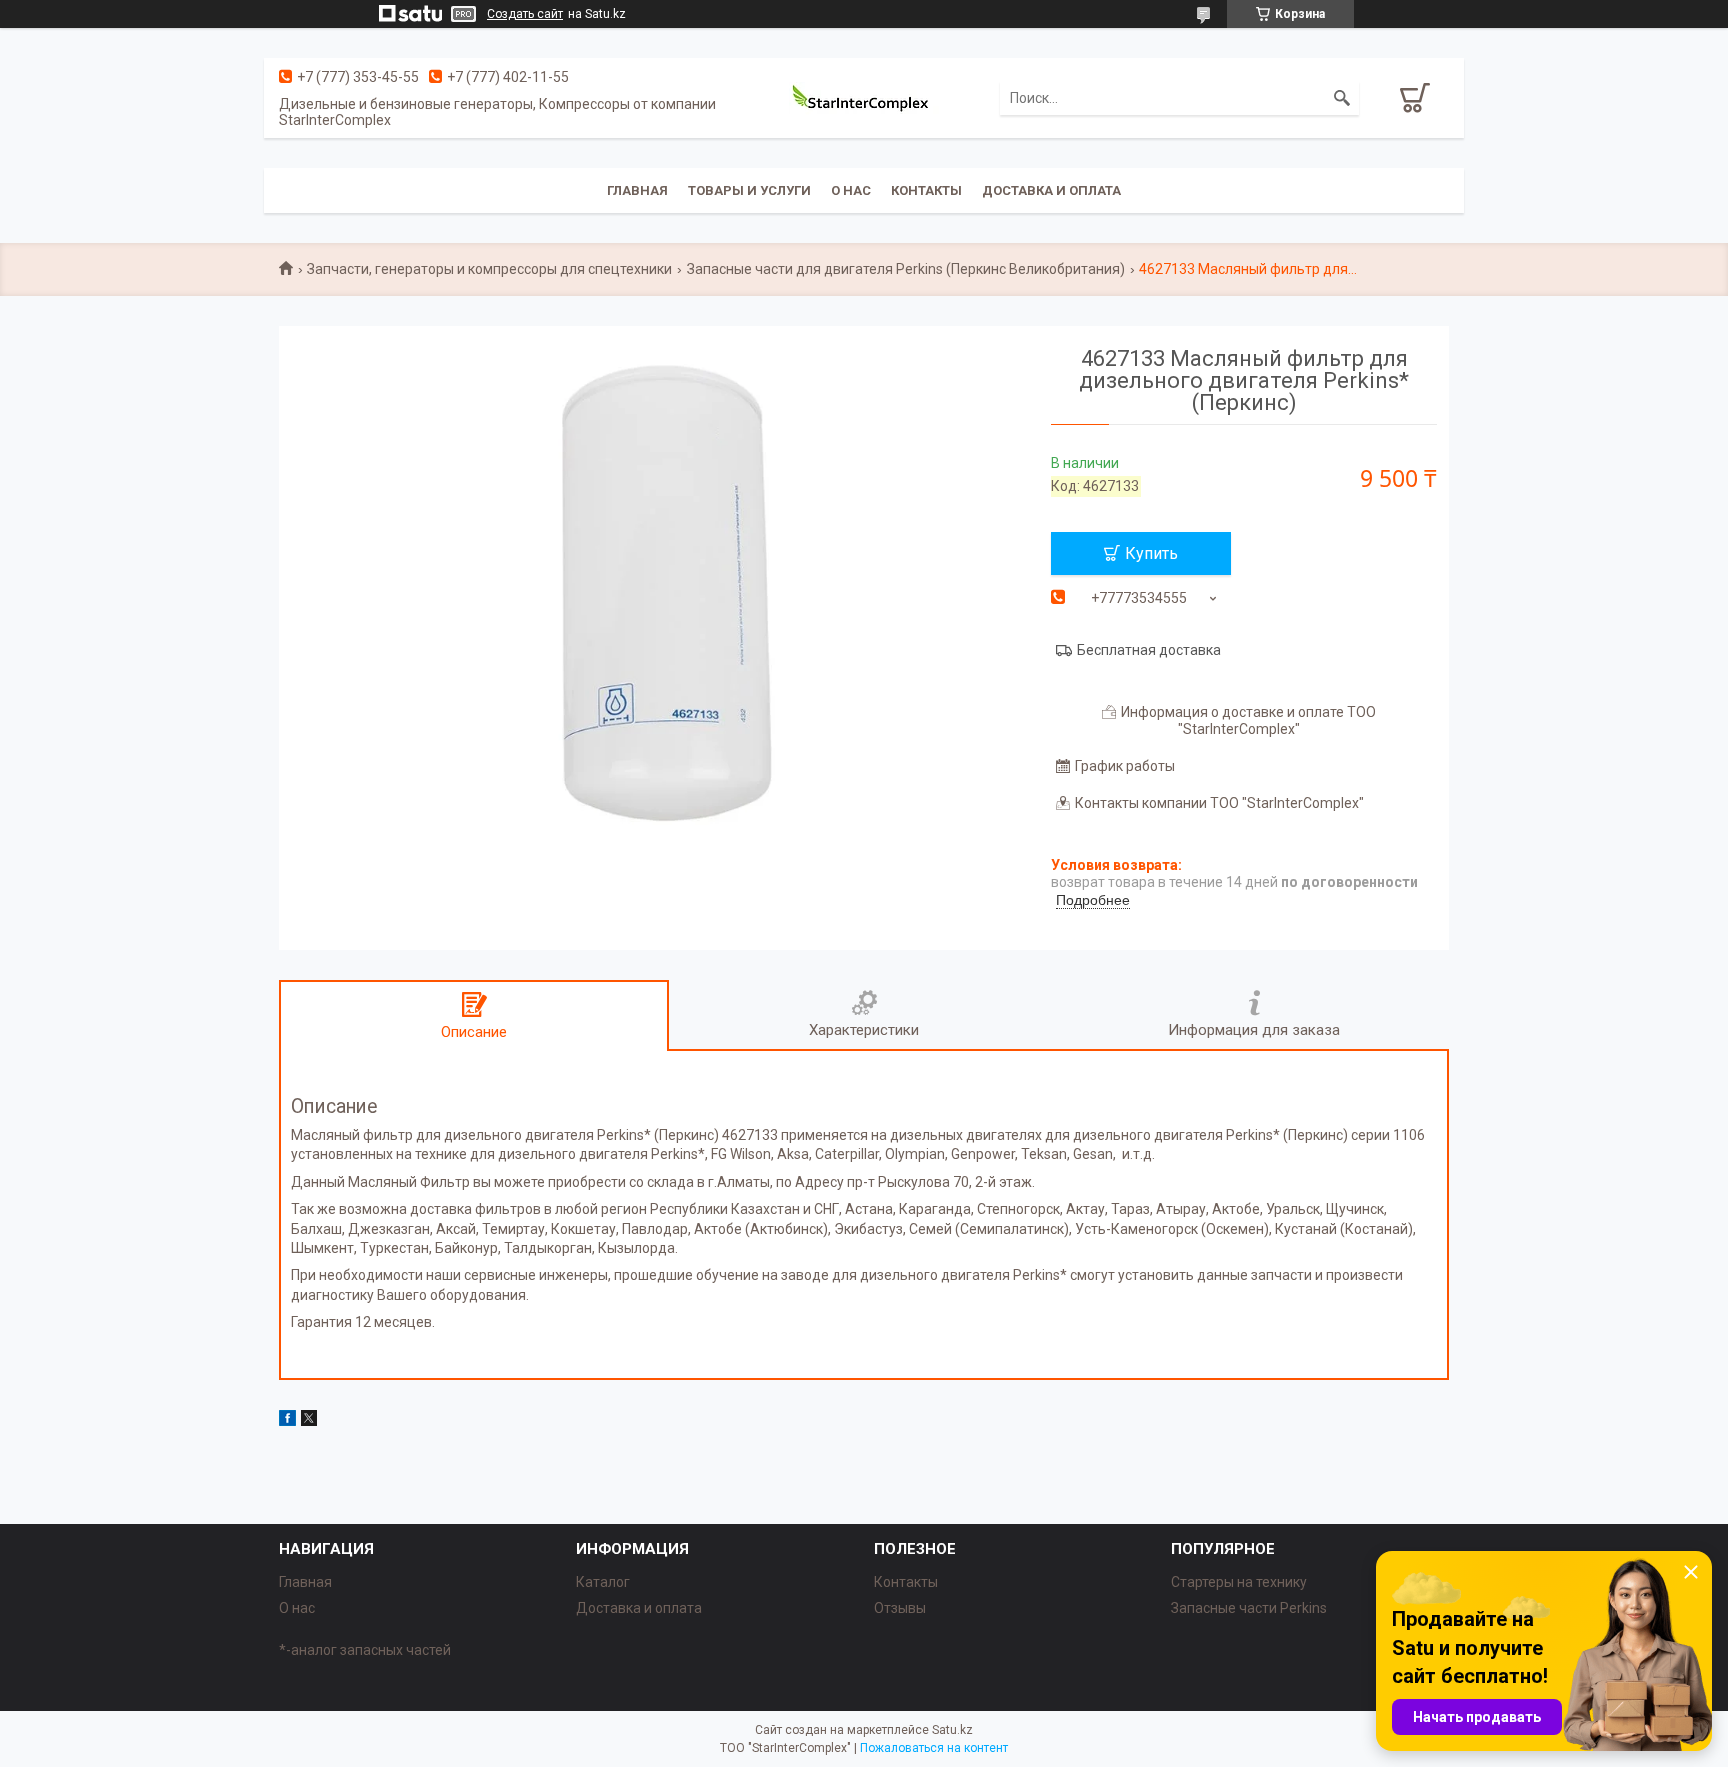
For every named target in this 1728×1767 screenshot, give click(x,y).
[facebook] (287, 1421)
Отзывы (900, 1608)
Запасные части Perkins (1249, 1608)
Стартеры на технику (1239, 1582)
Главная (637, 190)
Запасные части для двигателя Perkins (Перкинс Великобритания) (906, 269)
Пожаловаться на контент (934, 1748)
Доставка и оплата (1051, 190)
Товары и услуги (749, 190)
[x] (309, 1421)
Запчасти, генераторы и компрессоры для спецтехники (489, 269)
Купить (1151, 553)
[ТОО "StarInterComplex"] (864, 98)
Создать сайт (525, 14)
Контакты (926, 190)
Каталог (603, 1582)
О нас (851, 190)
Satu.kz (952, 1730)
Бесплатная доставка (1149, 650)
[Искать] (1342, 98)
